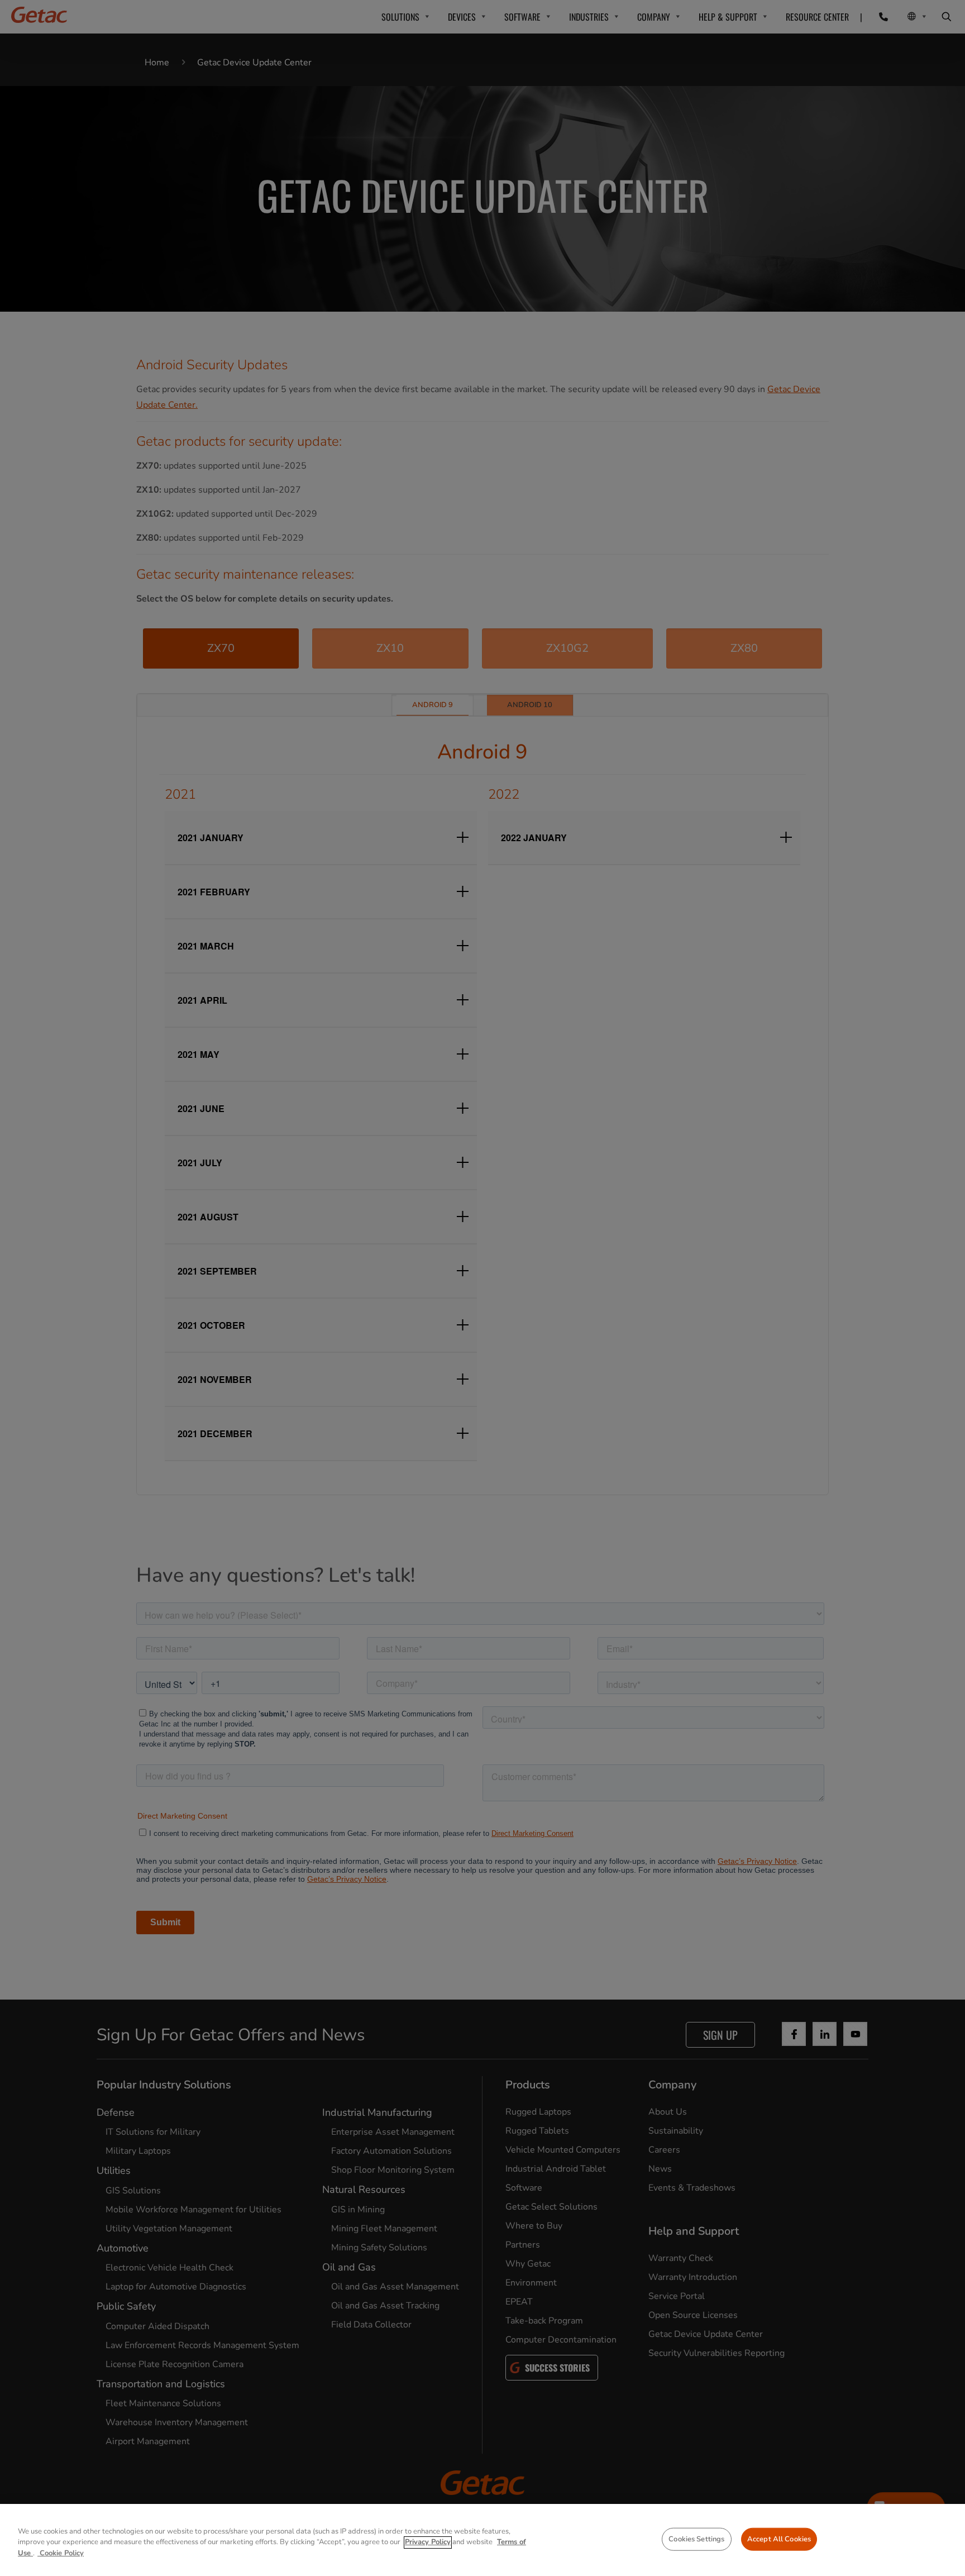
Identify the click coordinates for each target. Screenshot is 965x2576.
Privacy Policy (428, 2542)
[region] (482, 2540)
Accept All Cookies (779, 2539)
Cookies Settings (696, 2539)
